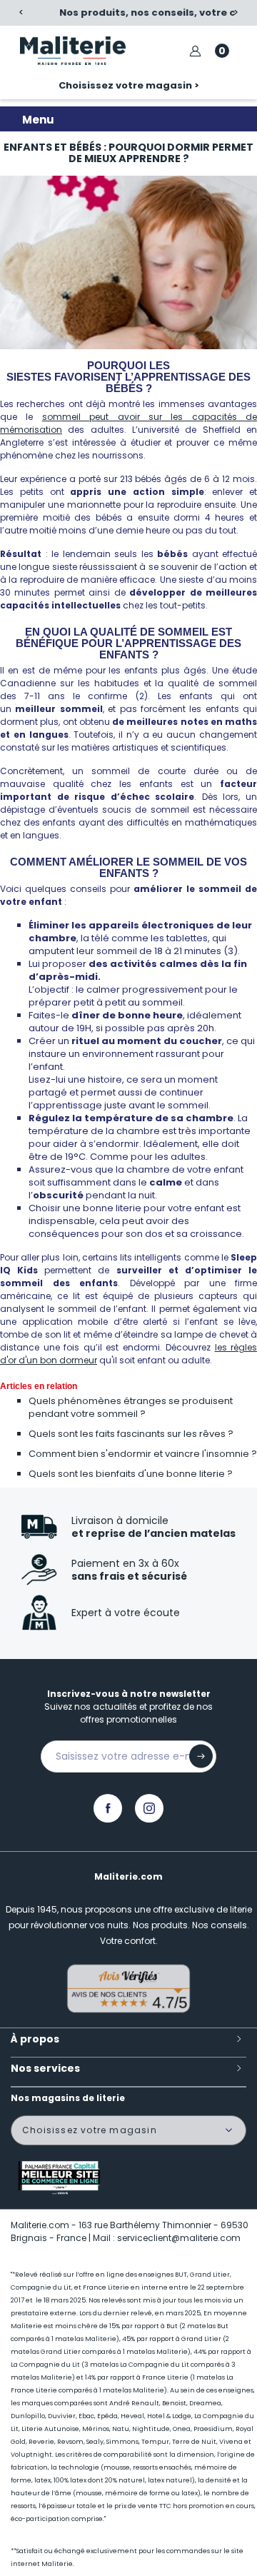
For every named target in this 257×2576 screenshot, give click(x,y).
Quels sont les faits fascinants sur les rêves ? (131, 1434)
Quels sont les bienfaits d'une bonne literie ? (131, 1474)
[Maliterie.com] (72, 51)
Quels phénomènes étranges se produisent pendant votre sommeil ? (131, 1407)
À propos (35, 2039)
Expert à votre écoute (126, 1613)
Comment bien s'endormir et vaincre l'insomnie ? (143, 1454)
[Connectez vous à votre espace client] (195, 51)
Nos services (45, 2068)
